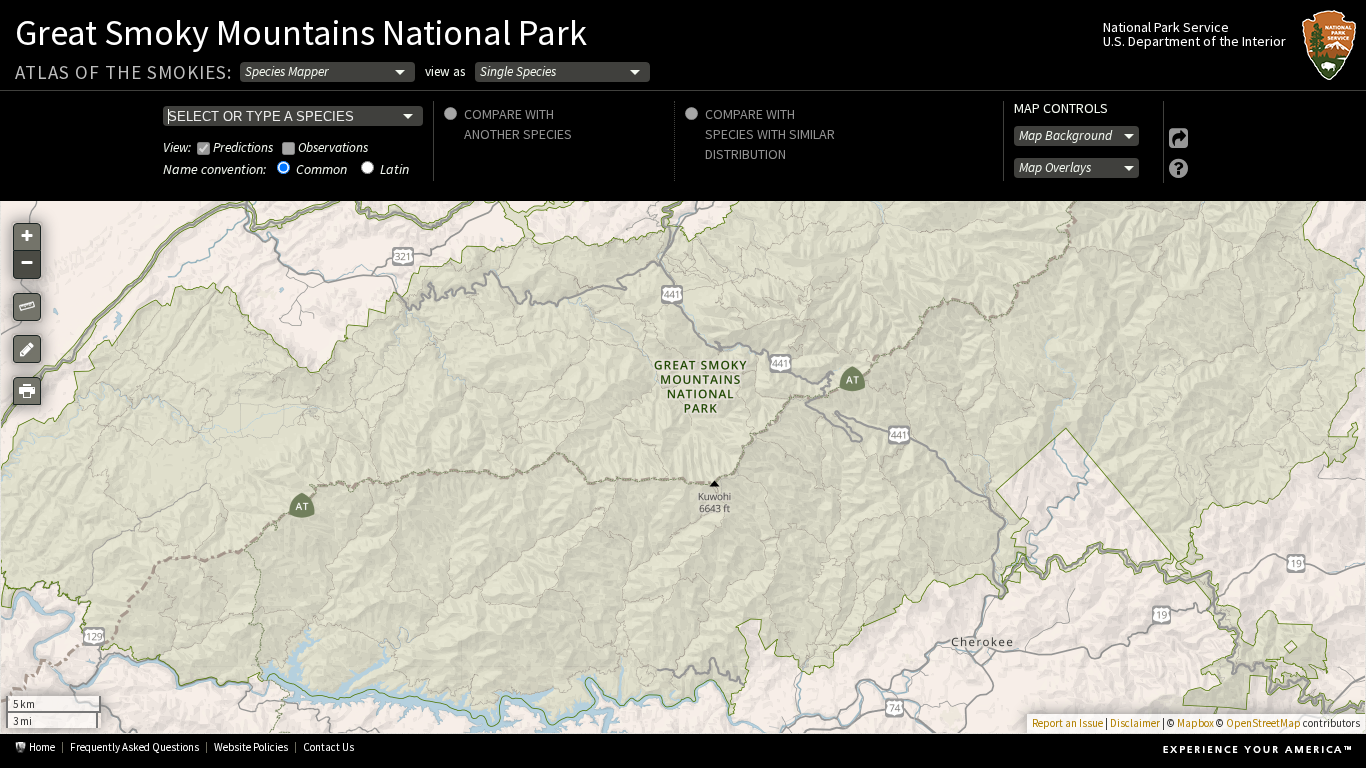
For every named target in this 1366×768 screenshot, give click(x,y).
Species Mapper (287, 71)
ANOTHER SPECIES (518, 134)
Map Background (1065, 136)
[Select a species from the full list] (293, 116)
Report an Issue (1067, 723)
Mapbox (1195, 723)
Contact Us (328, 747)
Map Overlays (1055, 167)
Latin (394, 169)
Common (321, 169)
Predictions (243, 147)
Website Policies (251, 747)
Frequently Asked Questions (134, 747)
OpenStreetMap (1263, 723)
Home (42, 747)
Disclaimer (1135, 723)
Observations (333, 147)
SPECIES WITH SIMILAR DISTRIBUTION (770, 144)
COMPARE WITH (509, 112)
